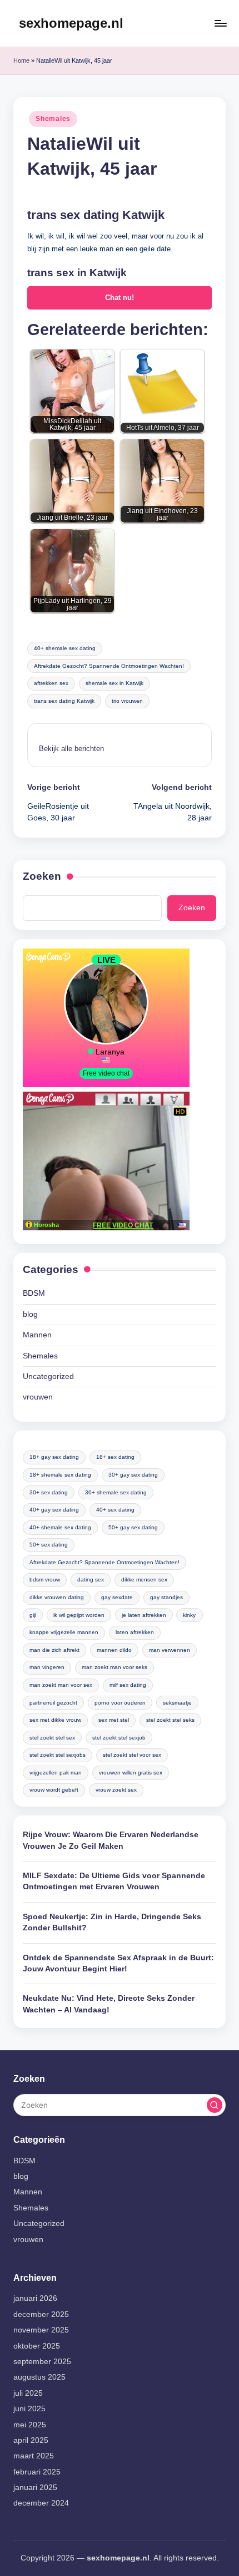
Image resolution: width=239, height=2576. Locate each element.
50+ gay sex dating (133, 1527)
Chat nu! (120, 298)
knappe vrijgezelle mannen (64, 1632)
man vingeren (47, 1667)
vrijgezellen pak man (56, 1773)
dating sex (91, 1579)
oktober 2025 (37, 2346)
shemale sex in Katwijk (114, 683)
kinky (189, 1615)
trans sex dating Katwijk (64, 701)
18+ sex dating (115, 1457)
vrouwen (38, 1397)
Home (21, 60)
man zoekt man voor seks (114, 1667)
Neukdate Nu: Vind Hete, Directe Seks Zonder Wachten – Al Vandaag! (109, 2004)
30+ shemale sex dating (116, 1492)
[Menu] (220, 23)
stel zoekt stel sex (52, 1738)
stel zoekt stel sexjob (119, 1738)
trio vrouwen (127, 701)
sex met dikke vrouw (55, 1720)
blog (30, 1314)
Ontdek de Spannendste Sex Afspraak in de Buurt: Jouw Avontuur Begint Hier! (118, 1963)
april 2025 (31, 2440)
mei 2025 (30, 2425)
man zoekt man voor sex (61, 1685)
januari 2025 (35, 2488)
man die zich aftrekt (54, 1650)
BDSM (34, 1293)
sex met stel (114, 1720)
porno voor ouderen (120, 1703)
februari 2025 (37, 2472)
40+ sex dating (115, 1510)
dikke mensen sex (144, 1579)
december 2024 (41, 2503)
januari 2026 (35, 2298)
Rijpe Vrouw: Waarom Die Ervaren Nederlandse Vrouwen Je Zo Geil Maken (111, 1840)
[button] (71, 749)
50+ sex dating (49, 1545)
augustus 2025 (39, 2377)
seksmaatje (177, 1703)
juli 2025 (28, 2393)
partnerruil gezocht (53, 1703)
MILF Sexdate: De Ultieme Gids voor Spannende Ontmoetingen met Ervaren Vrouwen (114, 1881)
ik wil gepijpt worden (79, 1615)
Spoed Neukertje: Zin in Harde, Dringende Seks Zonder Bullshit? (112, 1922)
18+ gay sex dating (54, 1457)
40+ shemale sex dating (65, 648)
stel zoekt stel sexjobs (58, 1755)
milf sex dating (128, 1685)
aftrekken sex (51, 683)
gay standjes (166, 1597)
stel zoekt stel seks (170, 1720)
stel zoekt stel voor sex (132, 1755)
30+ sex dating (49, 1492)
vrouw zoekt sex (116, 1790)
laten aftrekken (135, 1632)
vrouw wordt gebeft (54, 1790)
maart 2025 (34, 2456)
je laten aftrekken (144, 1615)
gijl (33, 1615)
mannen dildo (114, 1650)
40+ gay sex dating (54, 1510)
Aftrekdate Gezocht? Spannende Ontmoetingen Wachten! (109, 666)
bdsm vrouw (45, 1579)
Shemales (53, 119)
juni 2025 (29, 2409)
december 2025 (41, 2314)
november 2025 (41, 2330)
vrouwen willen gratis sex (131, 1773)
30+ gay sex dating (133, 1475)
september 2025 (42, 2362)
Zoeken (42, 876)
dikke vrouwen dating (57, 1597)
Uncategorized (48, 1376)
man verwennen (170, 1650)
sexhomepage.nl (71, 23)
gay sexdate (117, 1597)
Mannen (37, 1335)
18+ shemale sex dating (60, 1475)
